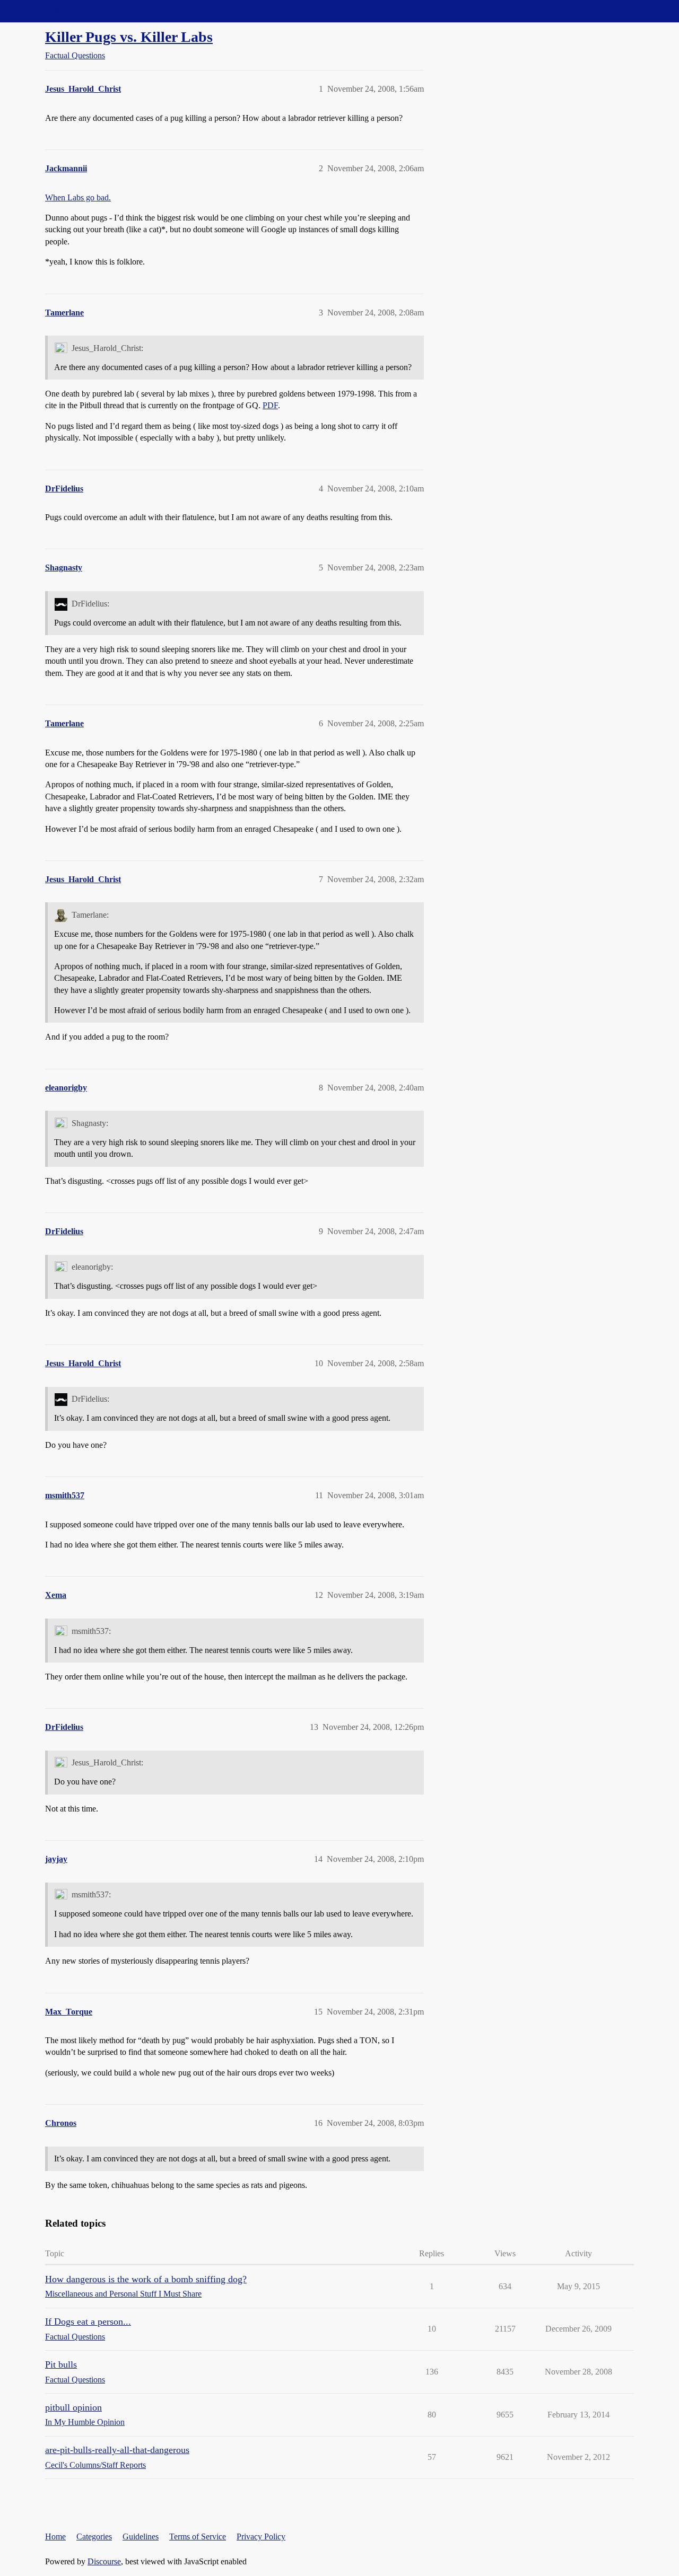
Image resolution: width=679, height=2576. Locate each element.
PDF (270, 405)
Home (55, 2537)
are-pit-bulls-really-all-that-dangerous (117, 2450)
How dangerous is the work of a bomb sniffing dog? (146, 2279)
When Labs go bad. (78, 197)
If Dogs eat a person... (88, 2322)
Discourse (104, 2561)
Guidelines (141, 2537)
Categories (94, 2537)
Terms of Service (198, 2537)
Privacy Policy (261, 2537)
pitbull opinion (73, 2407)
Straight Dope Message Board (56, 11)
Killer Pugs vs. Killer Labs (129, 37)
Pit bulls (61, 2364)
